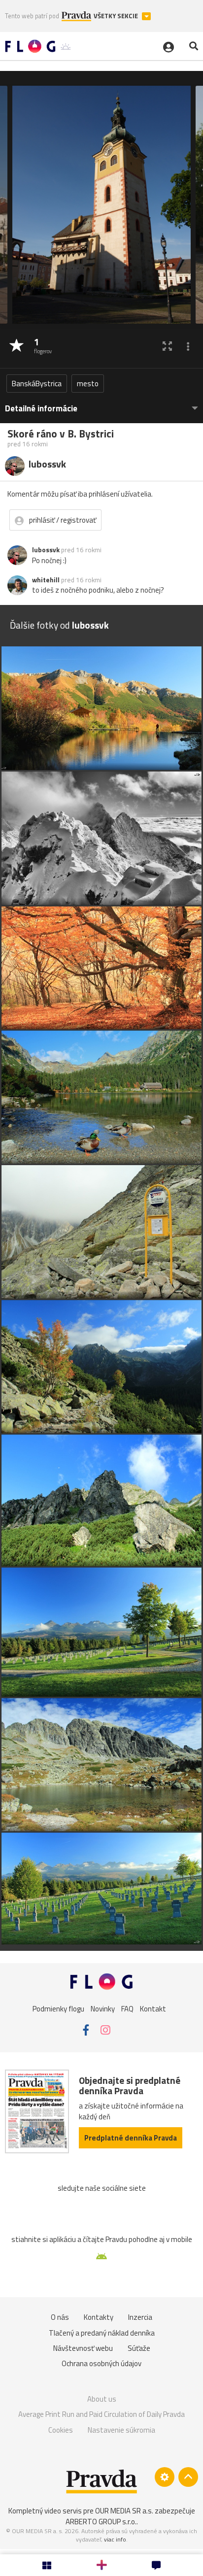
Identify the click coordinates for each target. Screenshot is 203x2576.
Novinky (103, 2009)
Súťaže (139, 2348)
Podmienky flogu (58, 2009)
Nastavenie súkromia (121, 2430)
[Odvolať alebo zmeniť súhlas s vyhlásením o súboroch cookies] (165, 2477)
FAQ (127, 2009)
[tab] (101, 404)
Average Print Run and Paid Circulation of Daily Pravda (101, 2414)
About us (102, 2399)
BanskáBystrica (37, 384)
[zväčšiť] (167, 346)
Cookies (61, 2430)
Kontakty (99, 2317)
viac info (115, 2539)
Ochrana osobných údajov (101, 2363)
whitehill (46, 580)
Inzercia (140, 2317)
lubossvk (46, 550)
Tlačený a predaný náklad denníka (102, 2333)
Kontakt (153, 2009)
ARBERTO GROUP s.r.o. (101, 2522)
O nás (60, 2317)
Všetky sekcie (117, 16)
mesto (88, 384)
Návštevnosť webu (83, 2348)
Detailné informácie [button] (41, 409)
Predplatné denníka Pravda (131, 2138)
